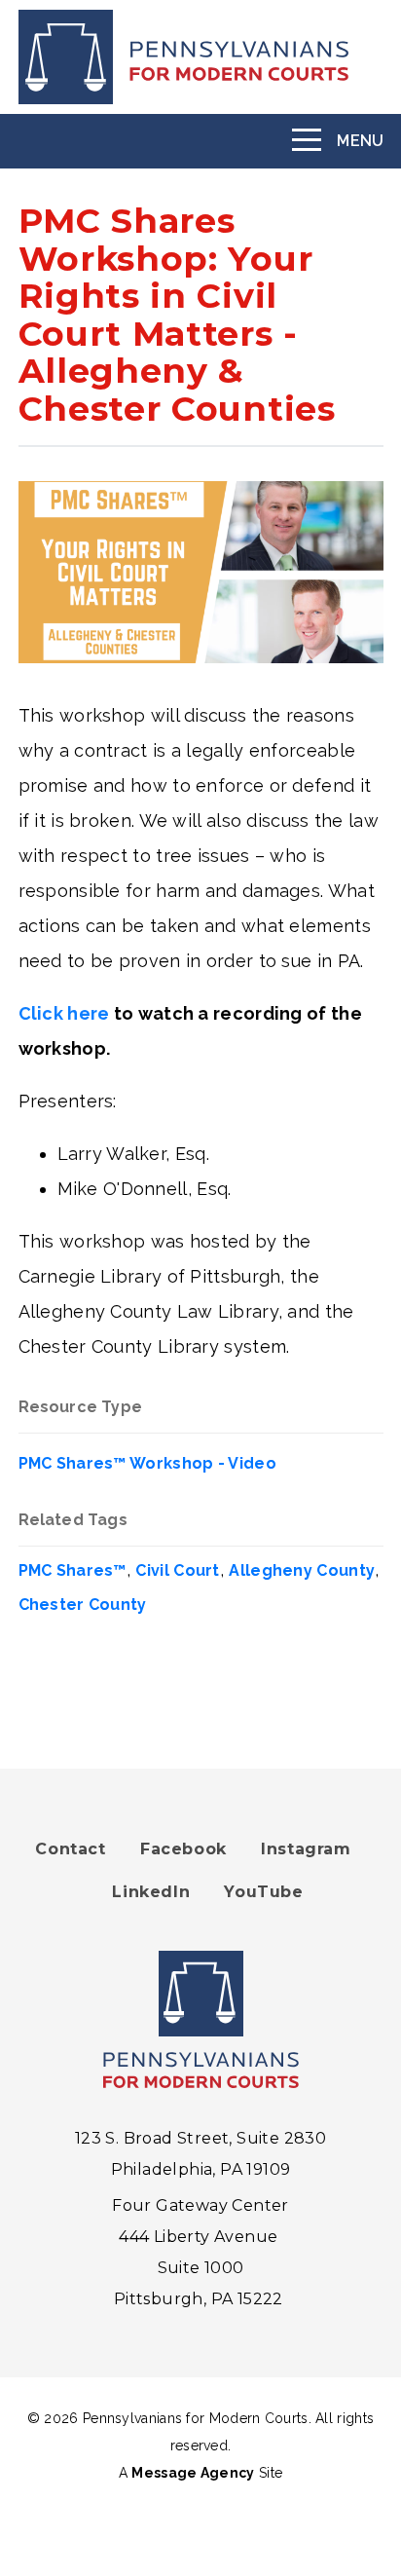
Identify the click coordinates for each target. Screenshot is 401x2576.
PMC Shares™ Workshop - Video (147, 1463)
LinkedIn (151, 1892)
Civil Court (177, 1570)
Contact (70, 1849)
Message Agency (193, 2473)
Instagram (306, 1849)
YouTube (263, 1892)
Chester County (83, 1605)
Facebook (183, 1849)
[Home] (201, 57)
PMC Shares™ (73, 1570)
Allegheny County (302, 1570)
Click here (64, 1013)
